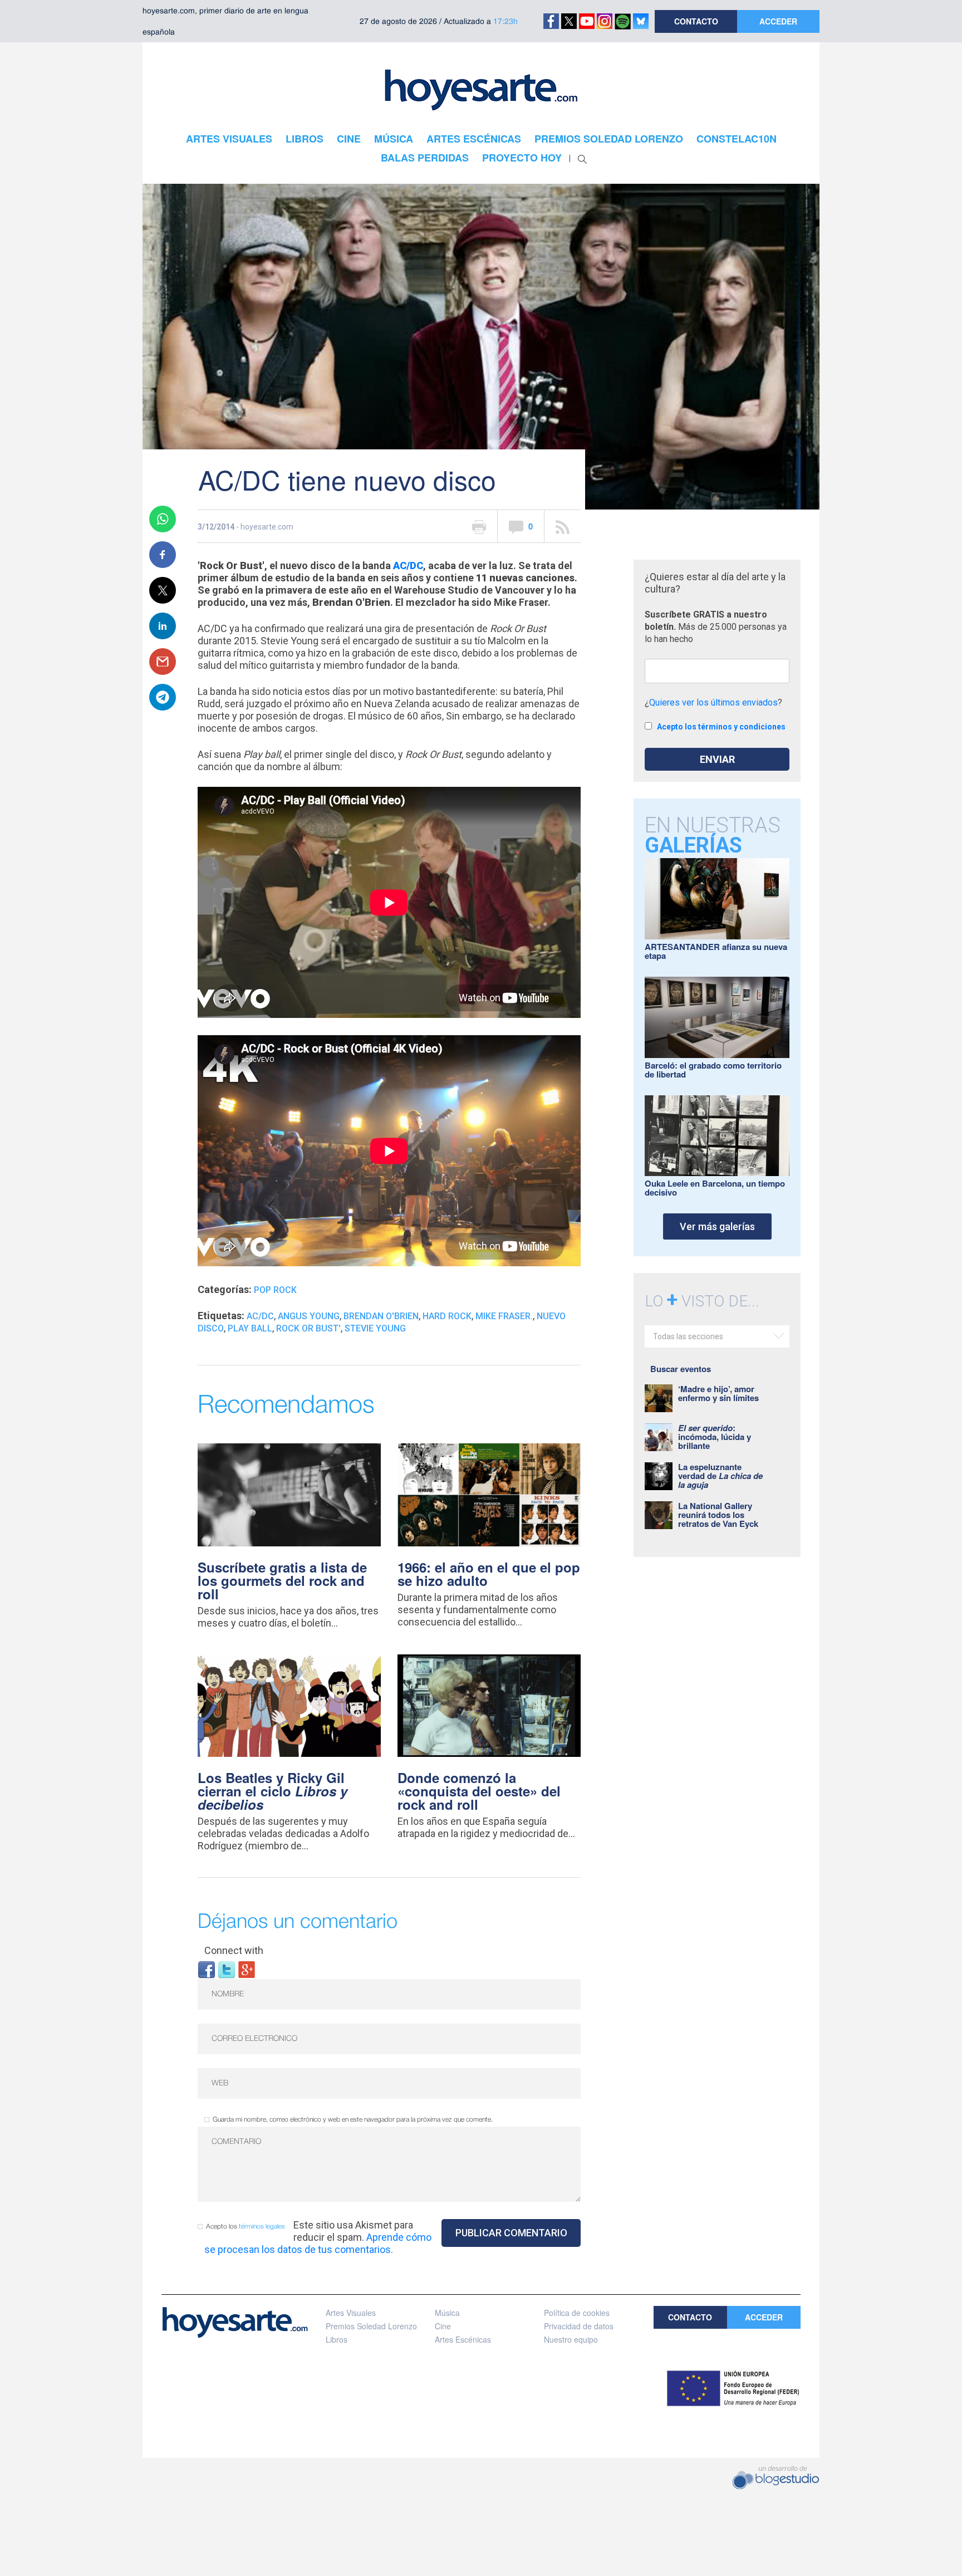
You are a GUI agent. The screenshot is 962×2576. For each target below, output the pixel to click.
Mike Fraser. (504, 1316)
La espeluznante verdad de (720, 1476)
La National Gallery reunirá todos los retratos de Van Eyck (718, 1515)
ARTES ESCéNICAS (474, 139)
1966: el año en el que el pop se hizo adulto (489, 1574)
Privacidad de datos (579, 2326)
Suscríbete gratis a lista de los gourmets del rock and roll (282, 1580)
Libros (337, 2339)
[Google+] (247, 1969)
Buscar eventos (681, 1369)
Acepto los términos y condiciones (721, 727)
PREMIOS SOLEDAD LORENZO (609, 139)
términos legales (262, 2227)
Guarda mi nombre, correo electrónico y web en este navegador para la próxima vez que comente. (353, 2120)
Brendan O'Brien (381, 1316)
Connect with (234, 1950)
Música (447, 2313)
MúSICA (394, 139)
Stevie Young (375, 1328)
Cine (443, 2326)
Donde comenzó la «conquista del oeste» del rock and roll (479, 1791)
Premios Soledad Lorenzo (371, 2326)
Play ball (250, 1328)
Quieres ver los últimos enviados (713, 702)
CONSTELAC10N (737, 139)
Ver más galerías (717, 1226)
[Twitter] (227, 1969)
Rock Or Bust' (308, 1328)
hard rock (447, 1316)
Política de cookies (577, 2313)
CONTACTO (696, 21)
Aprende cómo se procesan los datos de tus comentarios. (318, 2243)
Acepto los (246, 2227)
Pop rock (275, 1290)
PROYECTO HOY (522, 158)
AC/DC (408, 565)
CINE (349, 139)
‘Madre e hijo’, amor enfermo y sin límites (718, 1393)
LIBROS (305, 139)
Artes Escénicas (463, 2339)
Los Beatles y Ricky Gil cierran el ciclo (273, 1791)
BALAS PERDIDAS (425, 158)
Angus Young (309, 1316)
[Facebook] (207, 1969)
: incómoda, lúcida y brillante (715, 1437)
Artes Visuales (351, 2313)
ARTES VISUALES (229, 139)
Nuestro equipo (571, 2339)
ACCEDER (778, 21)
